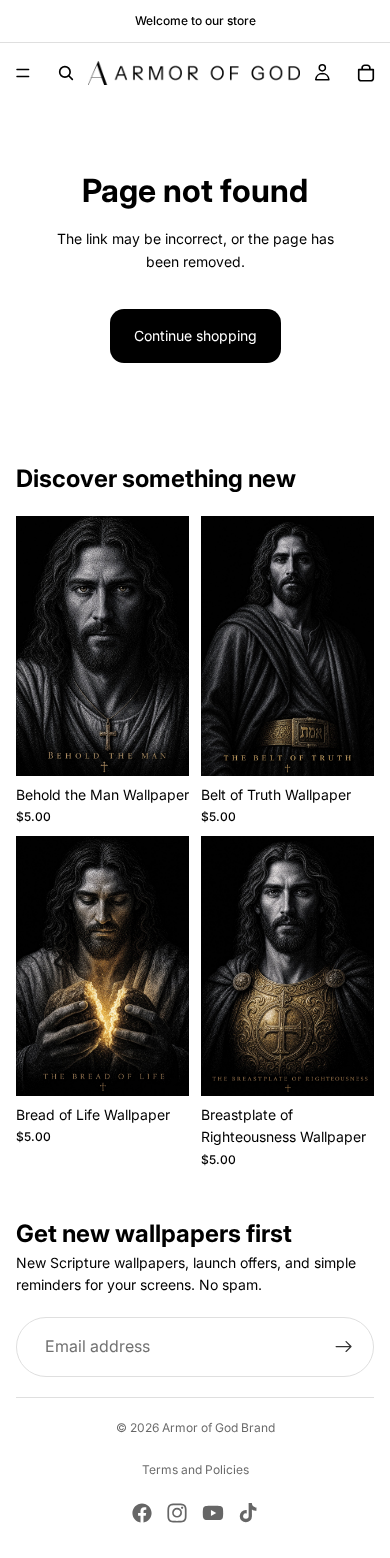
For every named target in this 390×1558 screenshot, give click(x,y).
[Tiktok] (248, 1513)
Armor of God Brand (218, 1427)
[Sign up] (344, 1346)
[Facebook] (142, 1513)
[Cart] (366, 73)
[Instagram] (177, 1513)
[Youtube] (213, 1513)
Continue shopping (195, 335)
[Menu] (23, 73)
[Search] (66, 73)
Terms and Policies (195, 1469)
